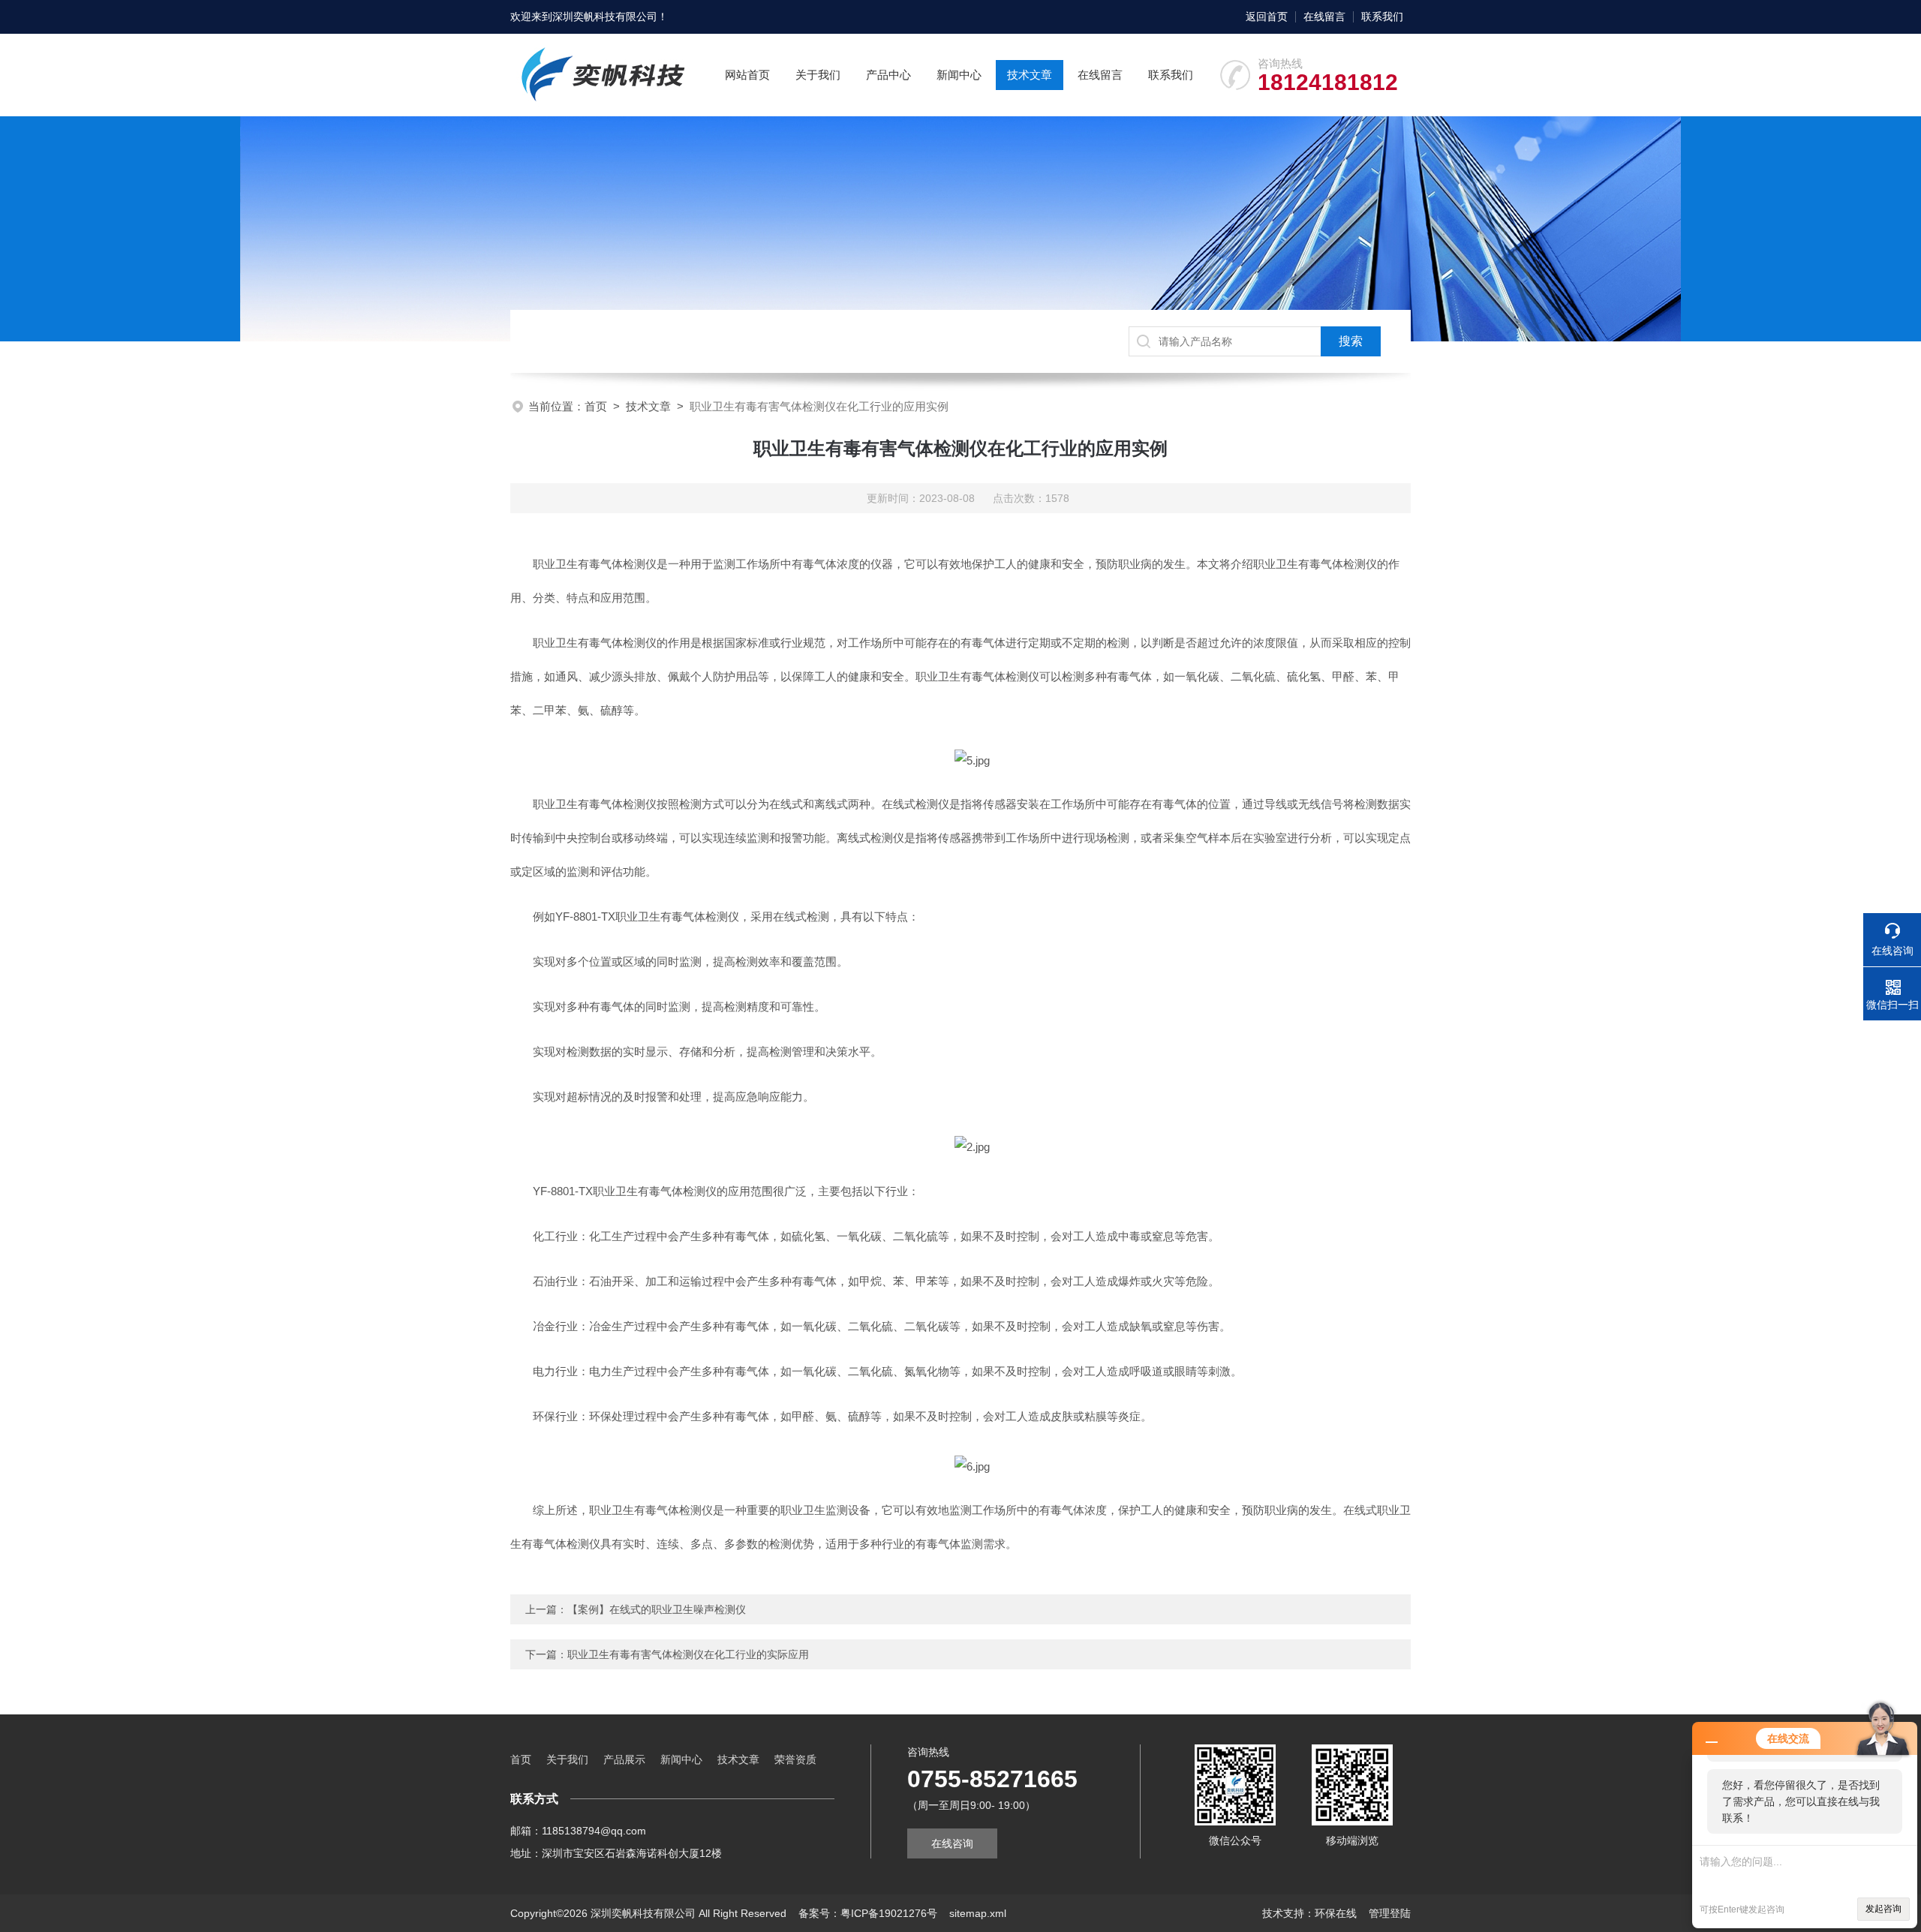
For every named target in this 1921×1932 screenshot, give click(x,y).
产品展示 (624, 1759)
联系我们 (1382, 17)
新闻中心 (959, 75)
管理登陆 (1390, 1913)
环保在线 (1336, 1913)
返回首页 (1267, 17)
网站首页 (747, 75)
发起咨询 (1883, 1909)
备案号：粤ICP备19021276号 (868, 1913)
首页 (596, 406)
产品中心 (888, 75)
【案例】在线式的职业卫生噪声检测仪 (657, 1609)
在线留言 (1324, 17)
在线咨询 (952, 1843)
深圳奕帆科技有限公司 (605, 17)
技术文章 (1030, 75)
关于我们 (818, 75)
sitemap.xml (978, 1913)
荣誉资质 (795, 1759)
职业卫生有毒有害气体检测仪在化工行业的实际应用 (688, 1654)
